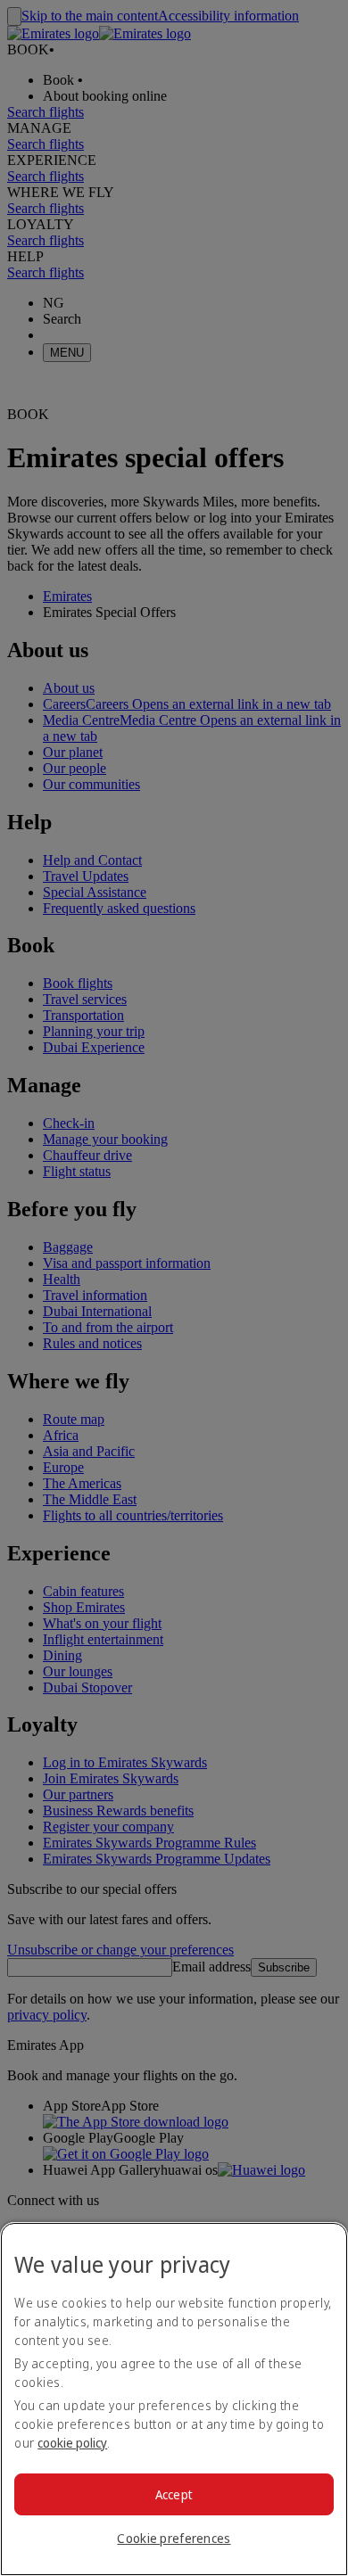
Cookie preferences (174, 2538)
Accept (174, 2494)
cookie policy (72, 2443)
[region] (174, 2399)
